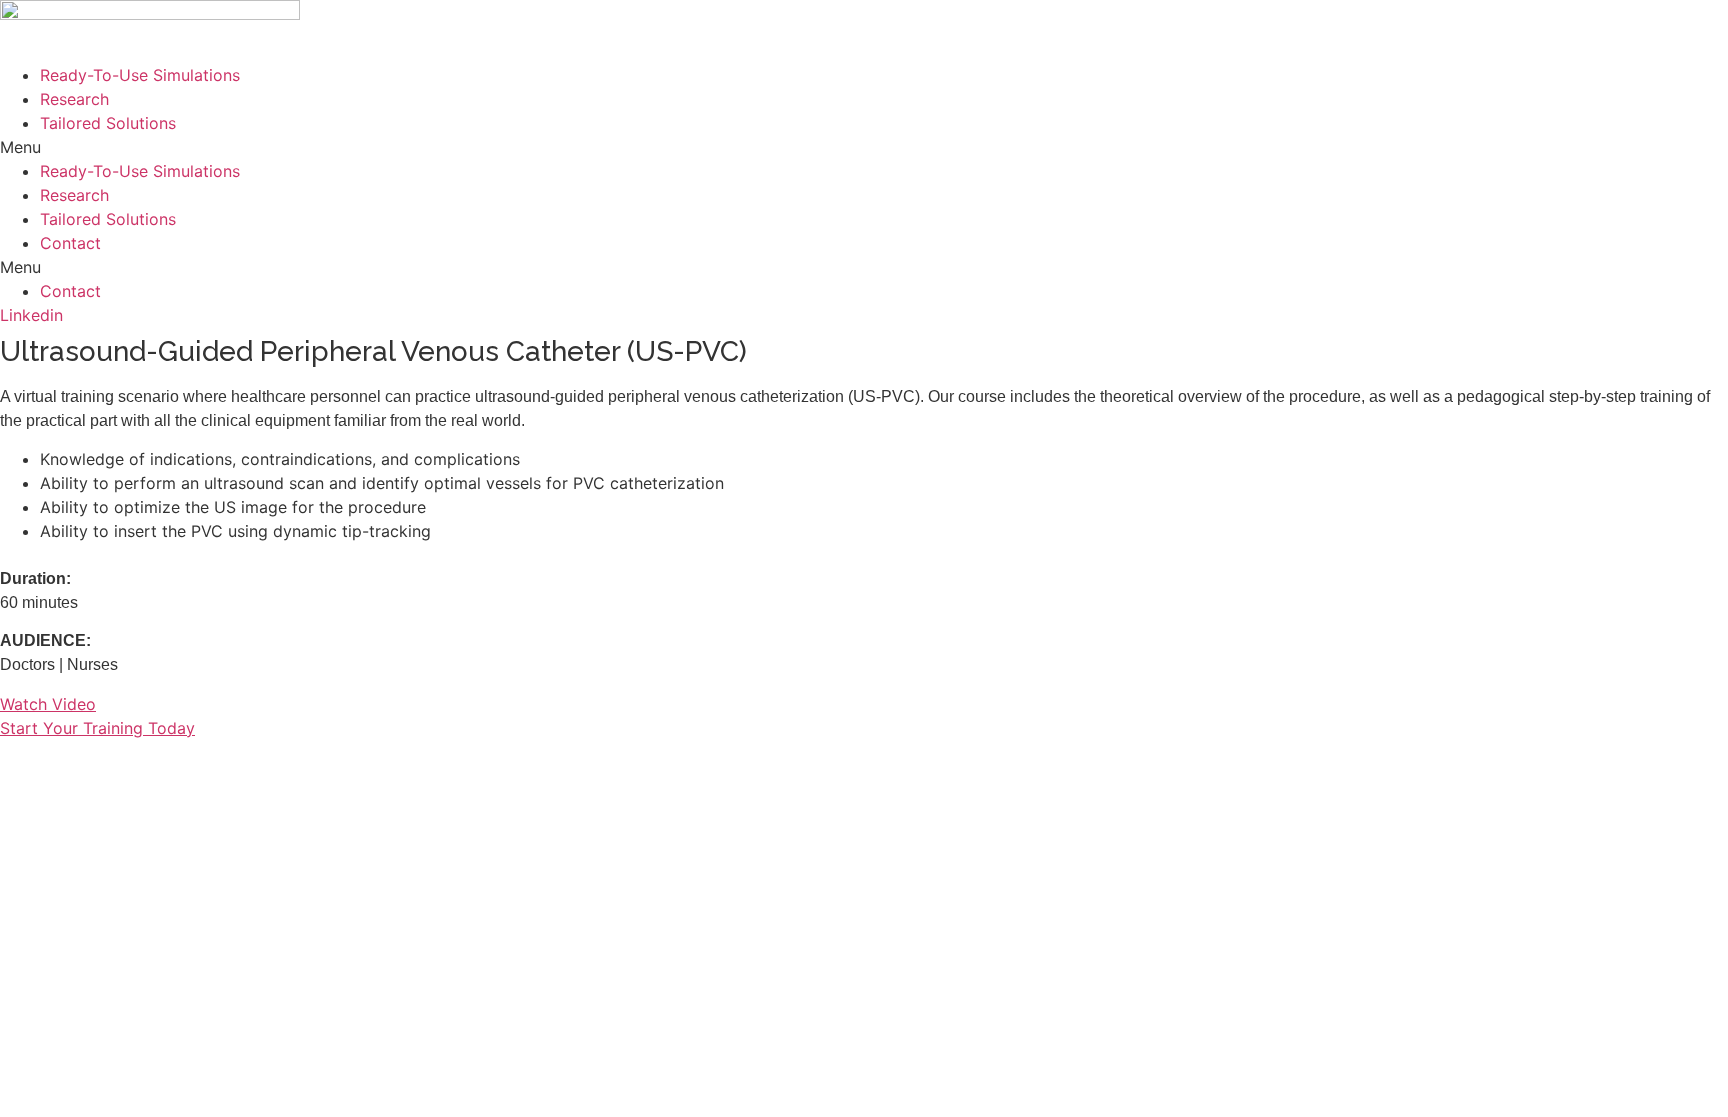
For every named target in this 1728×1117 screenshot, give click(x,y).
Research (74, 99)
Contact (70, 243)
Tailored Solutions (108, 123)
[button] (864, 147)
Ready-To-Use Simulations (140, 75)
